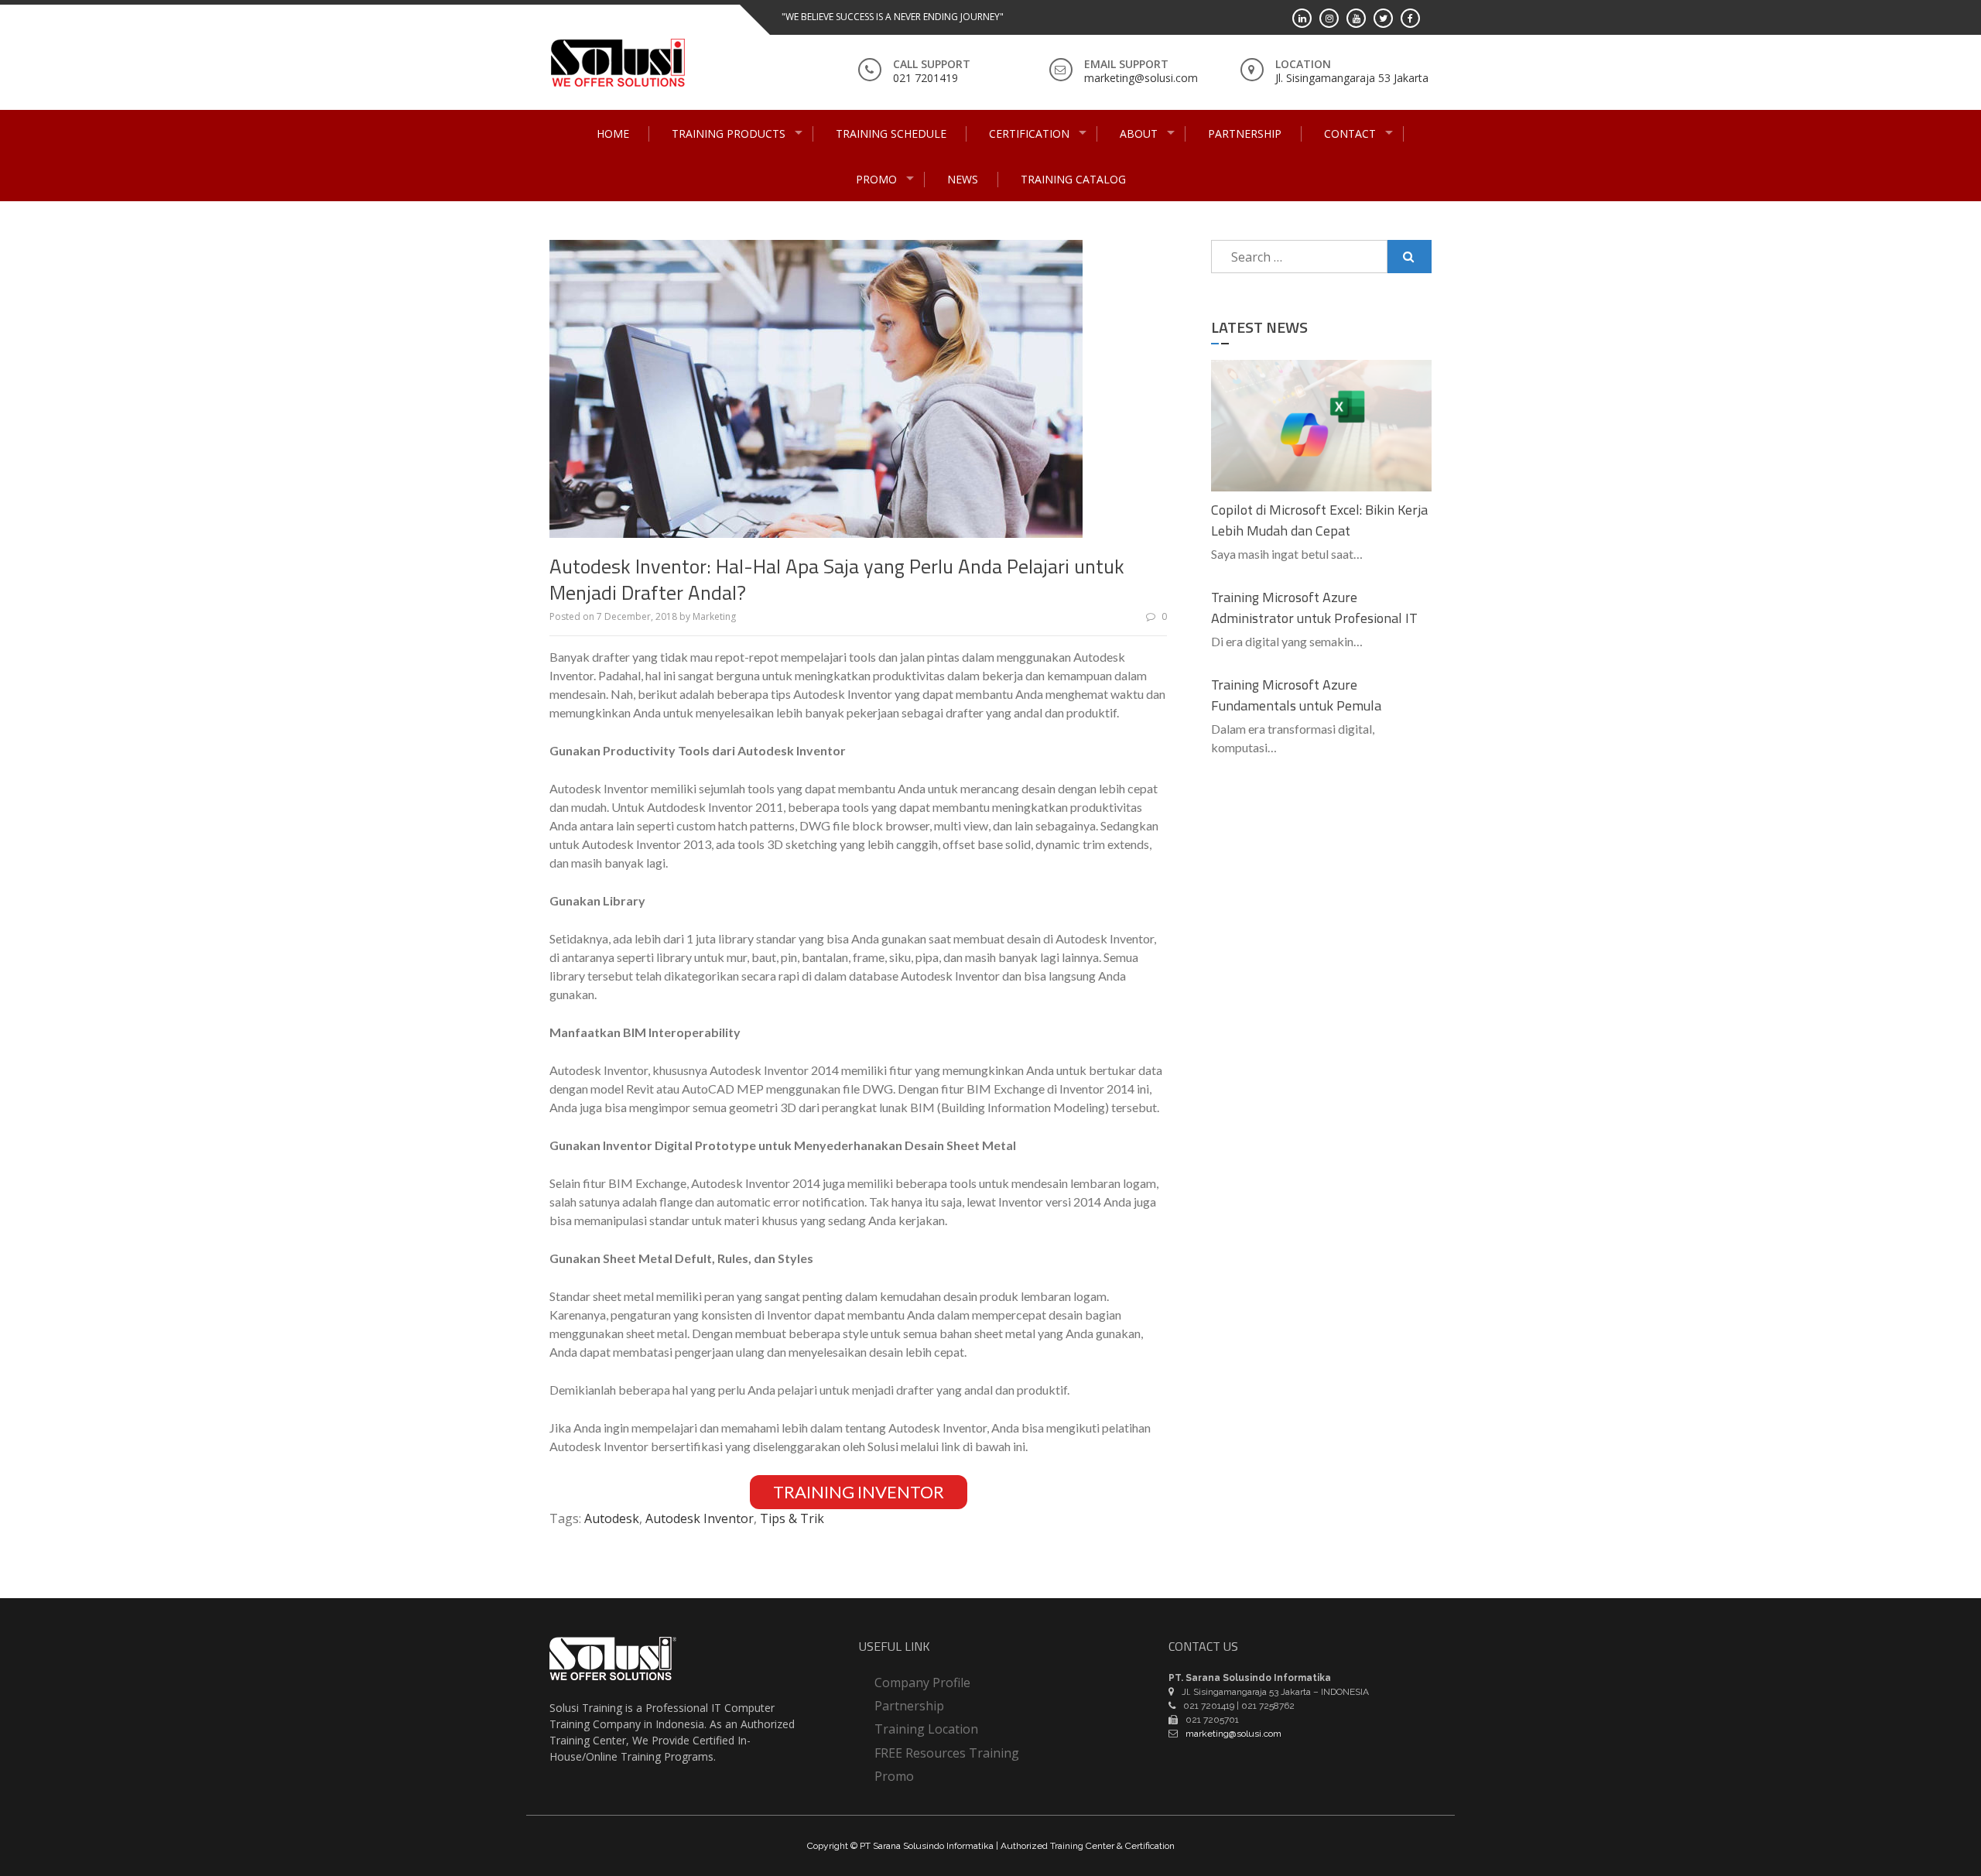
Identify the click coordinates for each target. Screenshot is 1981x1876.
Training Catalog (1073, 179)
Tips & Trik (792, 1518)
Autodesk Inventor (700, 1518)
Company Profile (922, 1683)
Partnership (1245, 134)
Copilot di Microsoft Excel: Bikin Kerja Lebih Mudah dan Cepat (1319, 520)
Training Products (729, 134)
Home (613, 134)
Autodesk (612, 1518)
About (1139, 134)
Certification (1029, 134)
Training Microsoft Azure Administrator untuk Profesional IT (1314, 608)
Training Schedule (891, 134)
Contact (1350, 134)
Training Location (926, 1729)
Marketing (714, 616)
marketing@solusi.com (1141, 78)
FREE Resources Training (947, 1753)
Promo (876, 179)
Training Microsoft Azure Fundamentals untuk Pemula (1296, 695)
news (963, 179)
